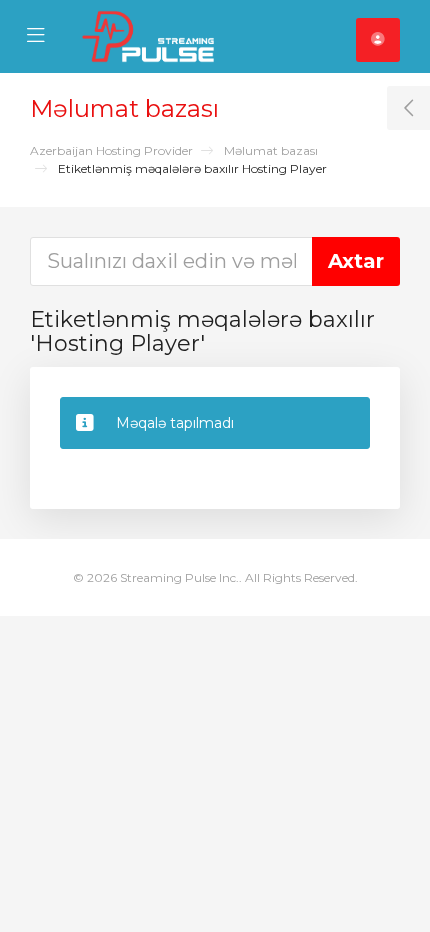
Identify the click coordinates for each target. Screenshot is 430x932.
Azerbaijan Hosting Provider (111, 150)
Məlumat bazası (271, 150)
